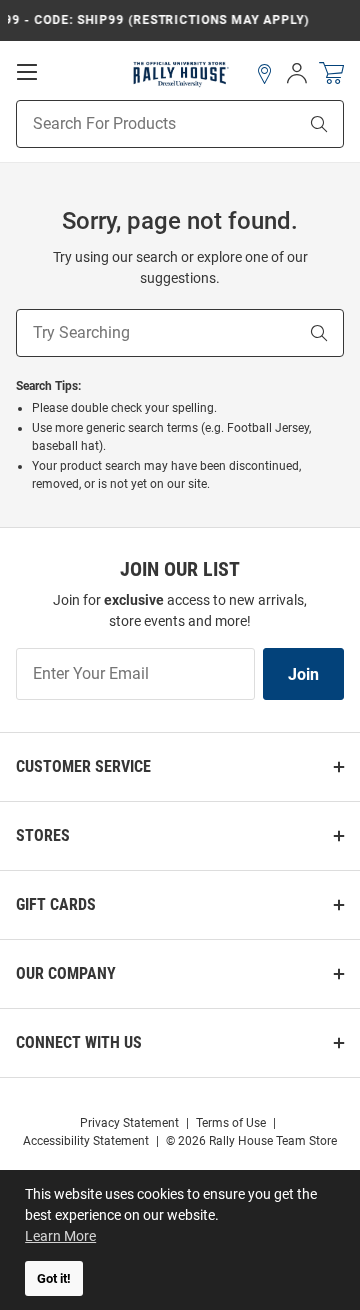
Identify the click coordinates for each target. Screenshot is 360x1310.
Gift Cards (56, 904)
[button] (265, 74)
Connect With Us (79, 1042)
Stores (43, 835)
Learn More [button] (60, 1236)
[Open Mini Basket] (331, 73)
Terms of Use (231, 1123)
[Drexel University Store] (180, 73)
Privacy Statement (129, 1123)
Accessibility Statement (86, 1141)
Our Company (66, 973)
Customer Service (83, 766)
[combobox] (131, 124)
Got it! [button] (54, 1278)
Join (303, 674)
